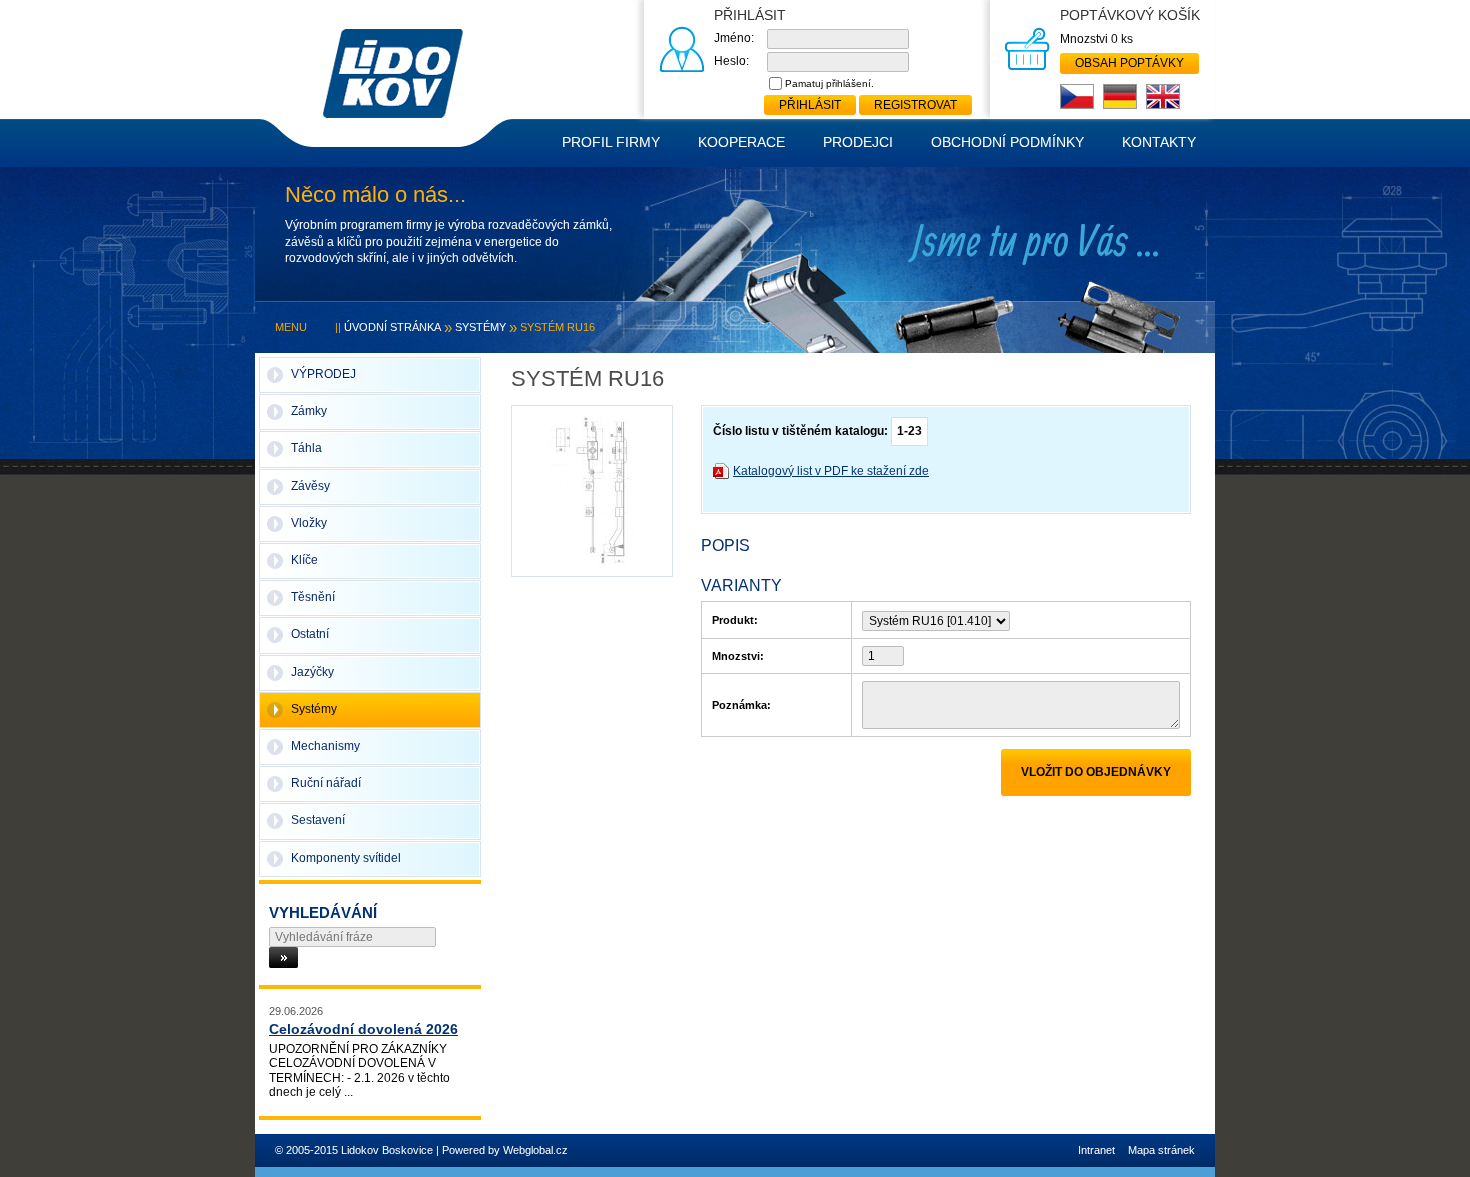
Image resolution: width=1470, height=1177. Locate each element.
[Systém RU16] (592, 490)
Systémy (480, 327)
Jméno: (734, 38)
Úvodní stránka (392, 327)
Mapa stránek (1161, 1150)
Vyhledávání (323, 912)
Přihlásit (810, 105)
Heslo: (731, 61)
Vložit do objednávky (1096, 772)
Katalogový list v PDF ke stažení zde (831, 471)
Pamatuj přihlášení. (829, 83)
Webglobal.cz (535, 1150)
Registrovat (915, 105)
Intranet (1096, 1150)
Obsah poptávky (1129, 63)
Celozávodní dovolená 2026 (363, 1029)
